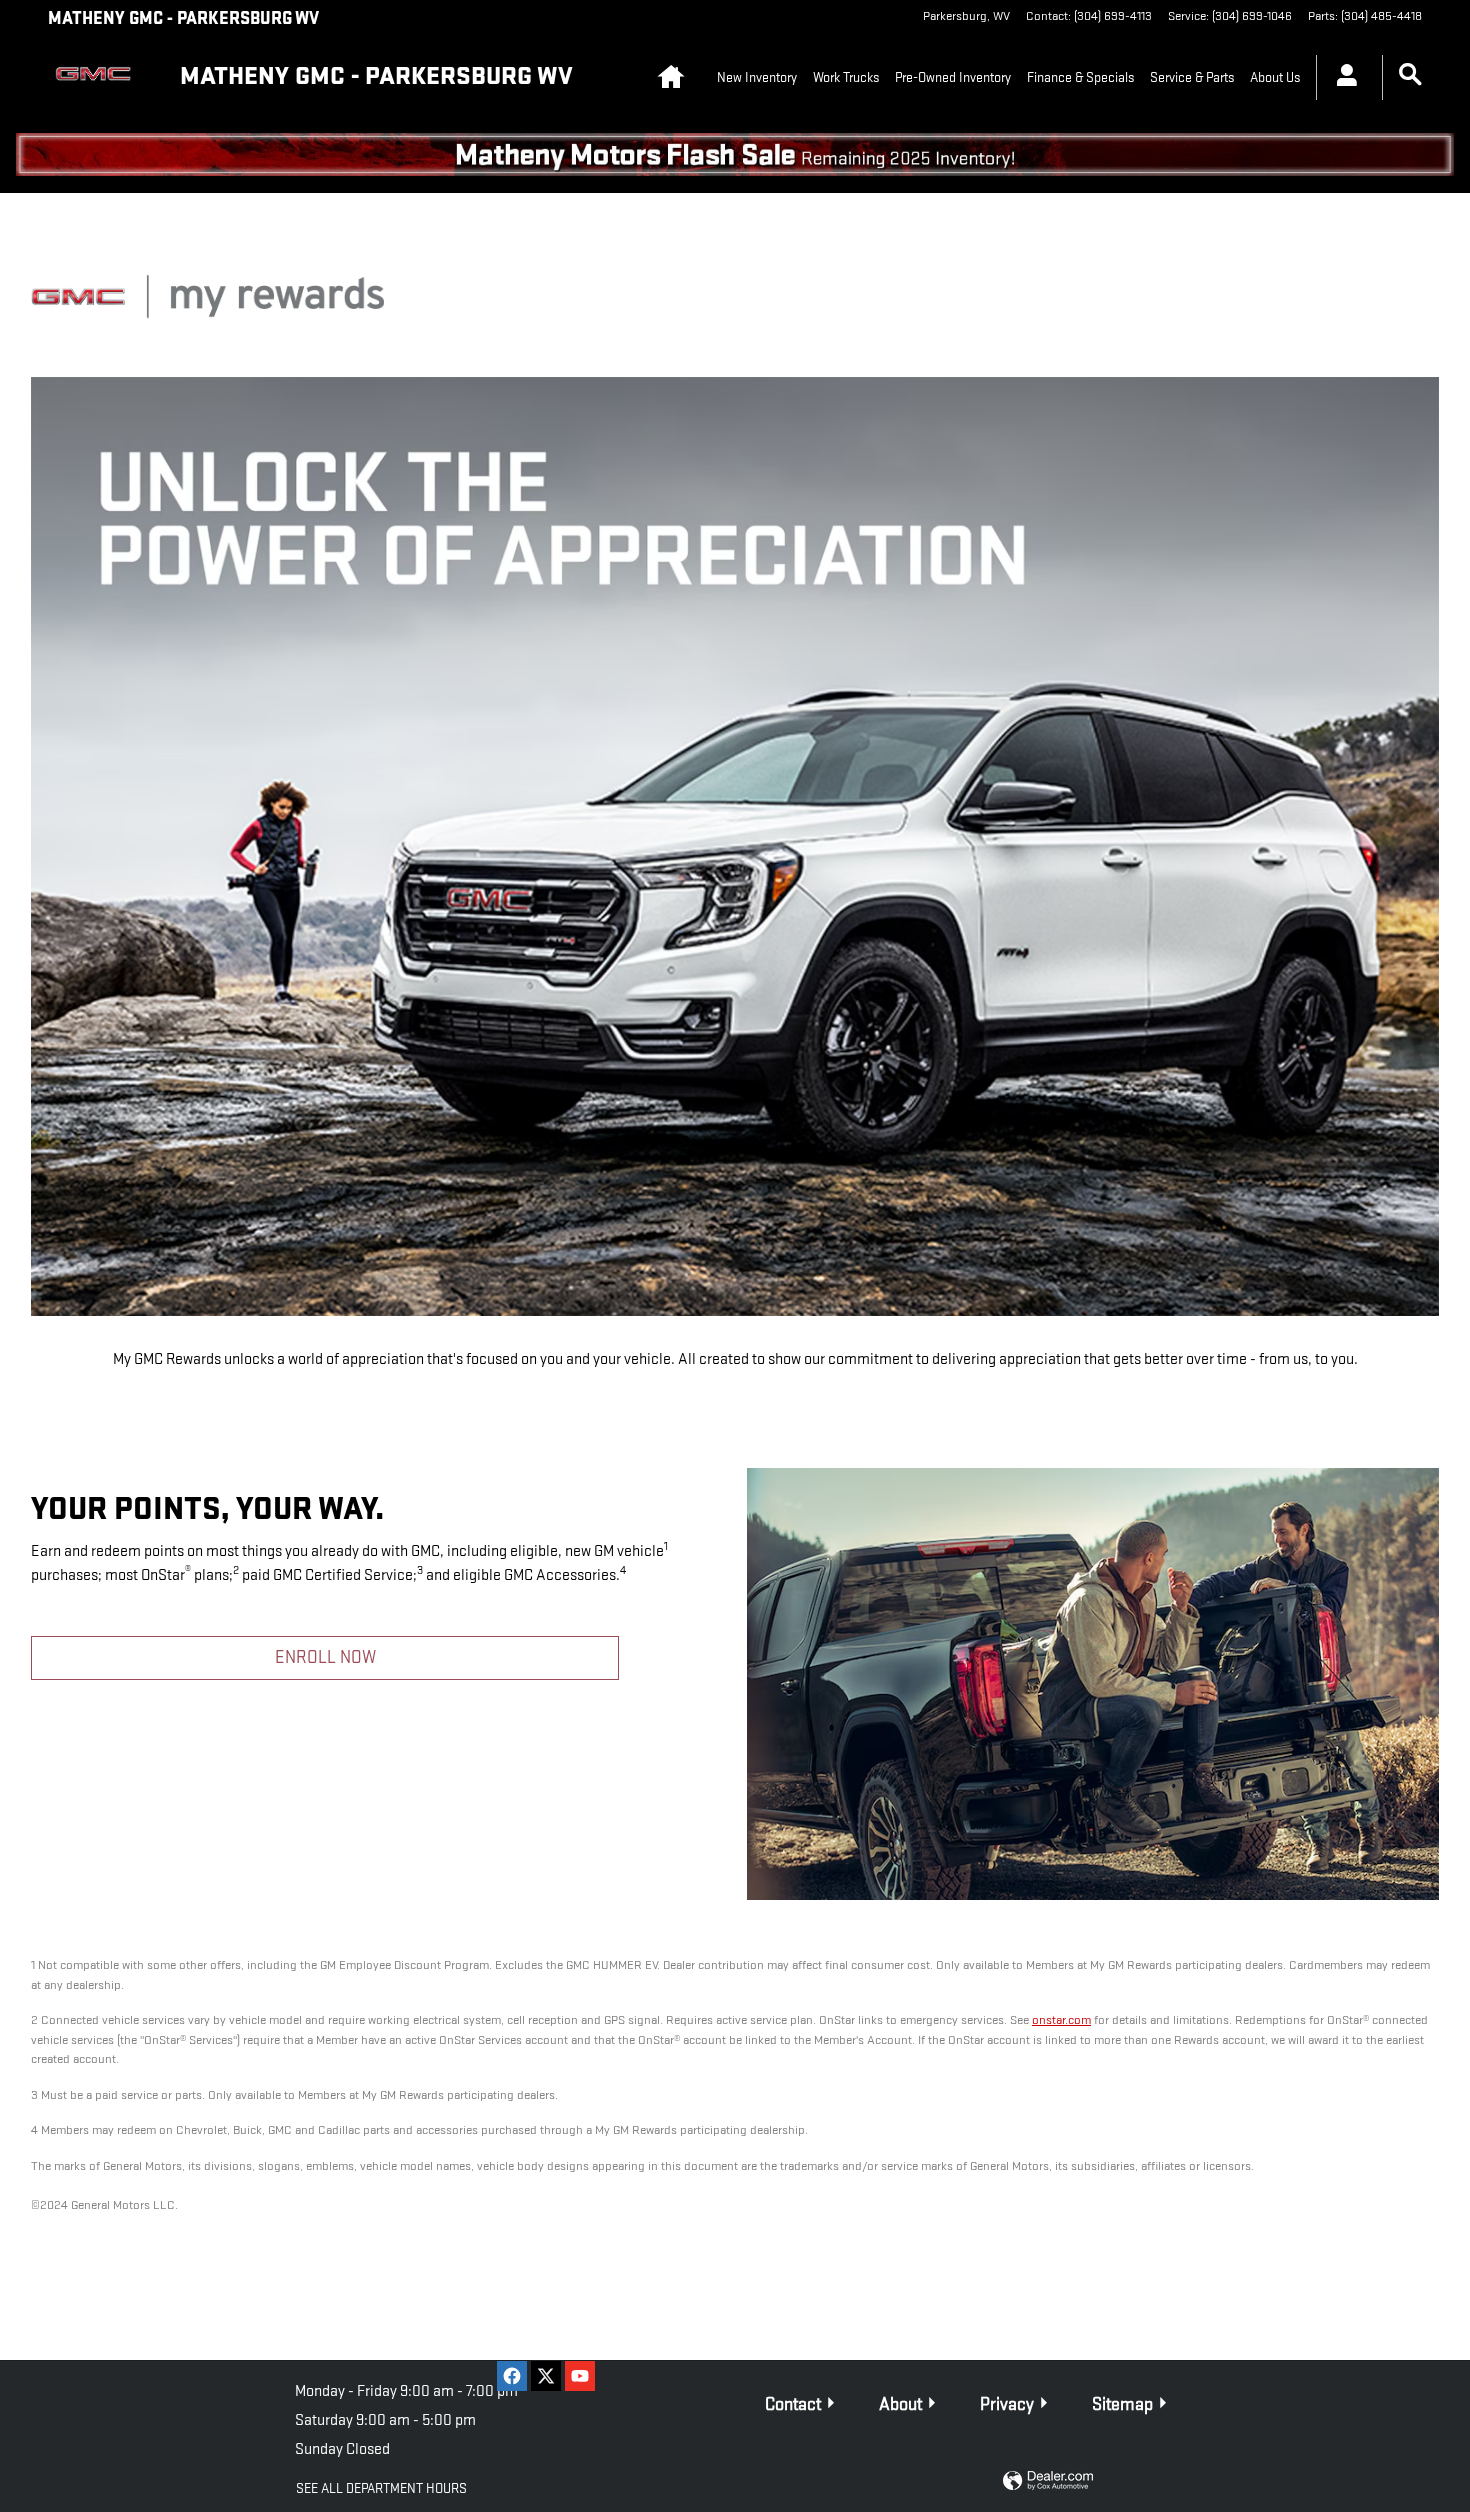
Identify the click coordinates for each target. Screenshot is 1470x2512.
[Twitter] (546, 2376)
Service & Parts (1192, 77)
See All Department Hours (381, 2488)
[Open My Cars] (1341, 78)
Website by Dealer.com (1048, 2481)
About (900, 2404)
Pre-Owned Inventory (953, 77)
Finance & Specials (1080, 77)
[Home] (98, 78)
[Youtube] (580, 2376)
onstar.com (1061, 2020)
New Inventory (757, 77)
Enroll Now (325, 1657)
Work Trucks (846, 77)
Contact (793, 2404)
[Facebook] (512, 2376)
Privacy (1007, 2404)
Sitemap (1122, 2404)
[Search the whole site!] (1410, 75)
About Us (1275, 77)
